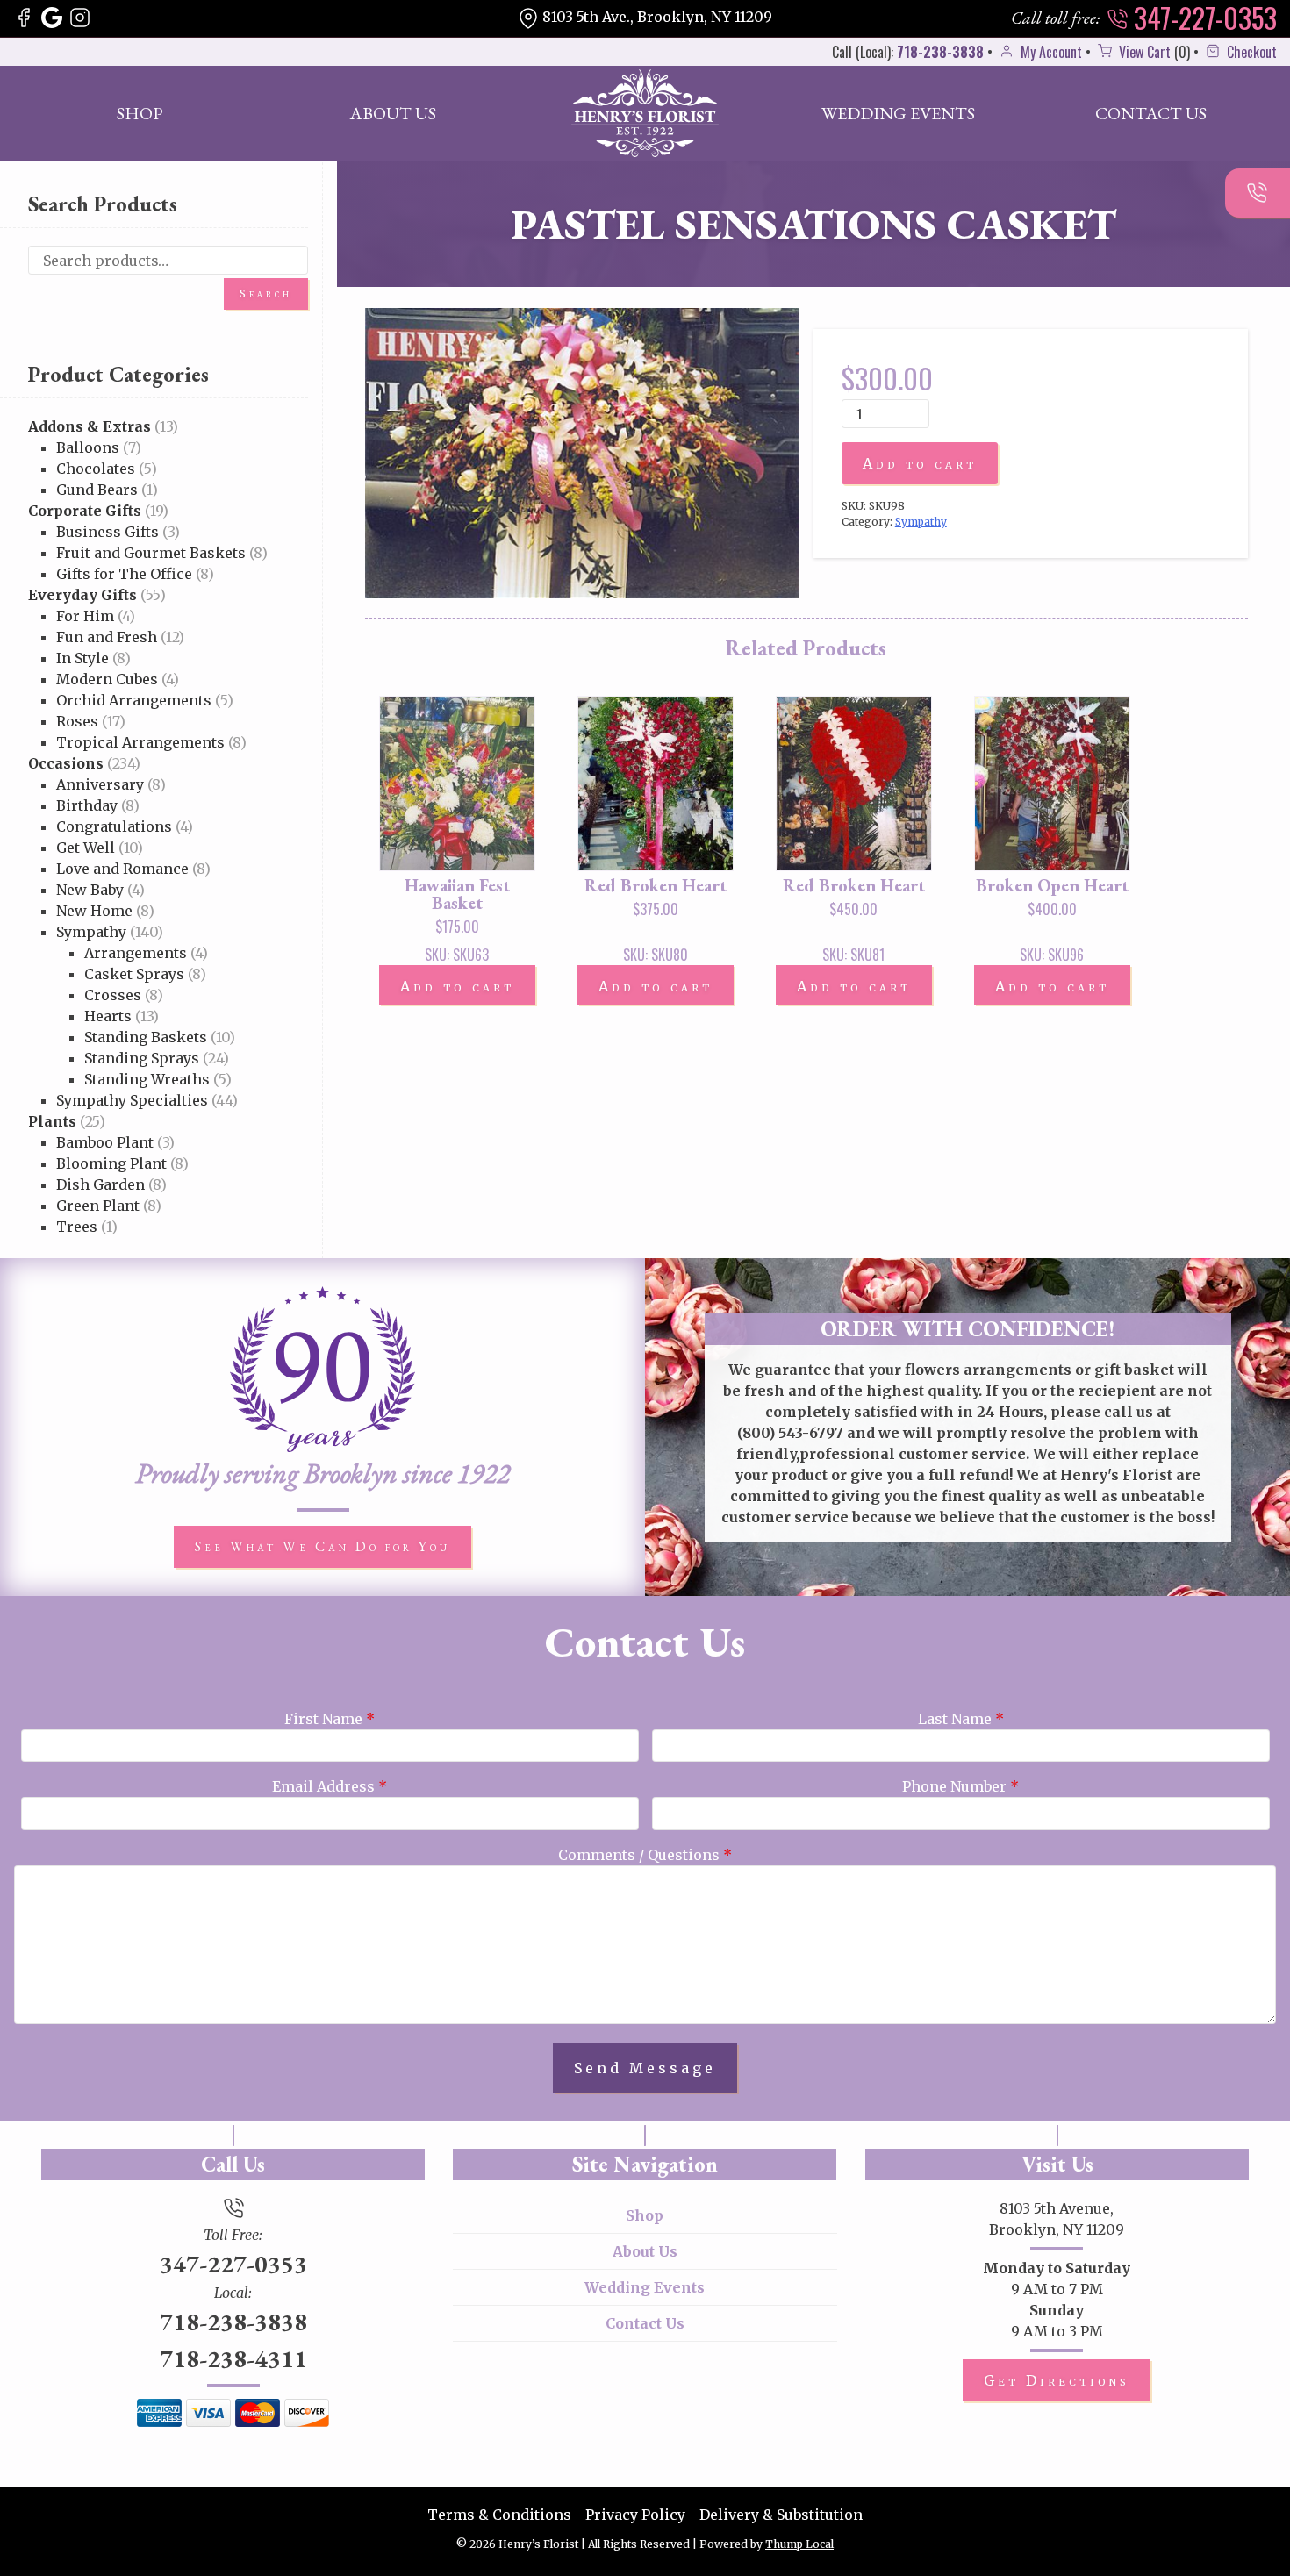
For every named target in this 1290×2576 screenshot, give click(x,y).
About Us (393, 113)
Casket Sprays (134, 974)
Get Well (86, 848)
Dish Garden (100, 1184)
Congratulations (114, 826)
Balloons (88, 447)
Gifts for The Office (124, 574)
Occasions (66, 763)
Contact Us (1151, 113)
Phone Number (960, 1786)
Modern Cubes (107, 679)
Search (266, 293)
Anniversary (100, 784)
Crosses (113, 995)
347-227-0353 (1202, 18)
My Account (1050, 52)
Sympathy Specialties (132, 1100)
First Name (330, 1719)
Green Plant (98, 1206)
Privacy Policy (635, 2515)
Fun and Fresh (107, 637)
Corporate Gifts (85, 511)
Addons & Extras (90, 426)
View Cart (1143, 52)
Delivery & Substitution (781, 2515)
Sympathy (91, 932)
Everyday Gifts (82, 595)
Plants (52, 1121)
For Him (85, 616)
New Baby (90, 890)
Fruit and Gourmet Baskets (151, 553)
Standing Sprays (142, 1058)
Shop (140, 113)
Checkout (1250, 52)
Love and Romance (122, 869)
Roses (77, 721)
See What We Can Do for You (322, 1546)
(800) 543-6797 (790, 1433)
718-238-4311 (233, 2358)
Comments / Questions (645, 1855)
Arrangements (136, 953)
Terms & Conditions (499, 2515)
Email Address (330, 1786)
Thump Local (799, 2544)
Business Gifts (107, 532)
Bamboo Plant (105, 1142)
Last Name (961, 1719)
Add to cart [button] (457, 986)
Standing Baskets (146, 1037)
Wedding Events (898, 113)
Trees (77, 1227)
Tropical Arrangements (140, 742)
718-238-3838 (940, 52)
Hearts (108, 1016)
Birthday (87, 805)
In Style (82, 658)
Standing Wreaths (147, 1079)
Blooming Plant (111, 1163)
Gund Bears (97, 490)
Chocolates (96, 469)
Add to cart (920, 463)
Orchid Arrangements (134, 700)
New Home (94, 911)
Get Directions (1057, 2380)
